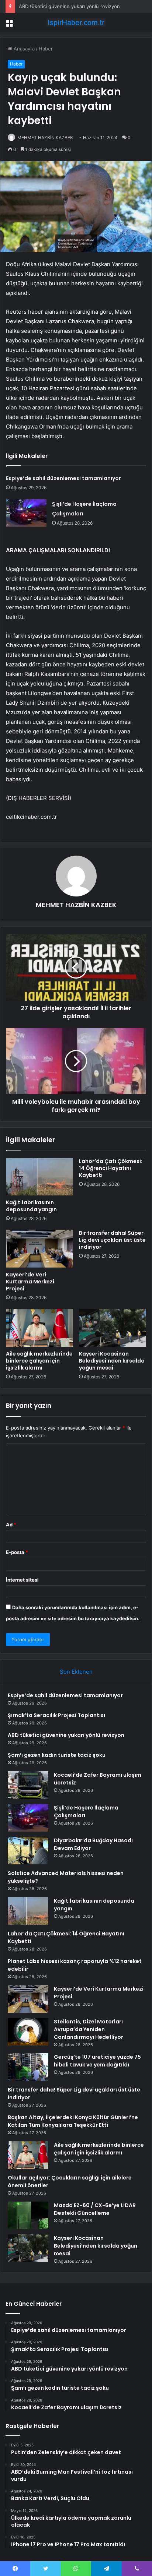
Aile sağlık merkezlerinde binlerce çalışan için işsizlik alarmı (39, 1361)
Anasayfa (23, 49)
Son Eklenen (76, 1672)
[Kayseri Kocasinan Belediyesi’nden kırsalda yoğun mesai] (113, 1328)
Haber (46, 49)
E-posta (17, 1552)
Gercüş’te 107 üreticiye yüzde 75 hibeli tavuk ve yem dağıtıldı (97, 2061)
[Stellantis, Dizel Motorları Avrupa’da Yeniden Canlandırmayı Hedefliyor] (28, 2032)
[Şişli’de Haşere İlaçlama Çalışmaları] (26, 513)
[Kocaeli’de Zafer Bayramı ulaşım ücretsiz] (28, 1785)
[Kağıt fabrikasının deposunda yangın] (39, 1177)
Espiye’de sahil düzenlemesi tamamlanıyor (63, 478)
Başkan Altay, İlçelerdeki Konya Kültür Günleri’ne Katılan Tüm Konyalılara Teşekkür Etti (73, 2121)
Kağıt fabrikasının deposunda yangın (31, 1206)
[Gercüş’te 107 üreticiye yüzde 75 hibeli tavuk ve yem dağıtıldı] (28, 2067)
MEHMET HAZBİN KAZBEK (45, 138)
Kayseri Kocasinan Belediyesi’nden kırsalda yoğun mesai (112, 1361)
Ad (11, 1525)
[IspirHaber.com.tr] (76, 22)
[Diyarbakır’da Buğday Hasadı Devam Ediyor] (28, 1851)
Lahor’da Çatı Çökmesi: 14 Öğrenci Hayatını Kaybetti (111, 1168)
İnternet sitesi (22, 1580)
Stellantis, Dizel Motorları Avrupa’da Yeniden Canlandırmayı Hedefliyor (89, 2029)
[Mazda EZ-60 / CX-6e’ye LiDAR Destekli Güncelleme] (28, 2215)
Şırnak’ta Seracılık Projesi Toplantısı (56, 1715)
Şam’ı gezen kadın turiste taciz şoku (57, 1755)
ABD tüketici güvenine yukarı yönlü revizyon (69, 6)
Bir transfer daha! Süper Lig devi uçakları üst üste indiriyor (112, 1240)
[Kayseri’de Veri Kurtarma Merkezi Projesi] (39, 1249)
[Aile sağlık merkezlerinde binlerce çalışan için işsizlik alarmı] (39, 1328)
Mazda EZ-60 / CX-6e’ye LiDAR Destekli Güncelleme (95, 2209)
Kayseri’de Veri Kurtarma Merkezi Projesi (30, 1282)
